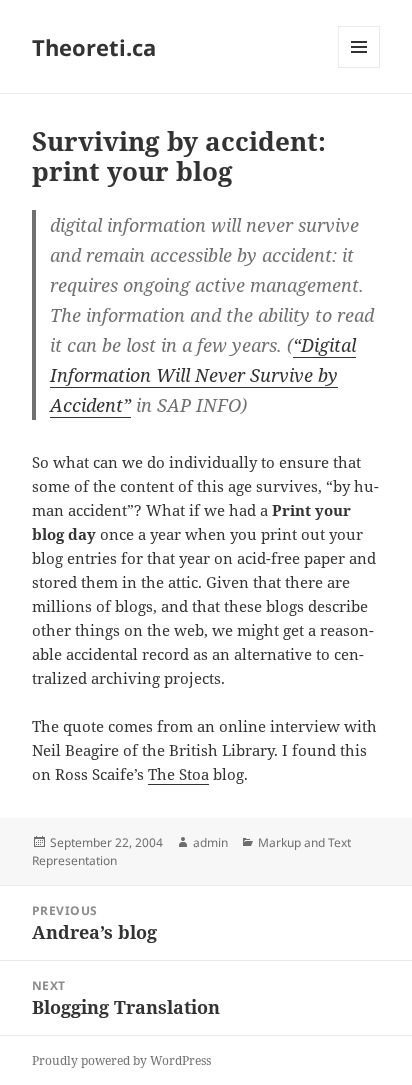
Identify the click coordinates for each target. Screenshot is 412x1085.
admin (210, 842)
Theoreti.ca (94, 47)
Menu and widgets (359, 67)
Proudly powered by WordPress (121, 1060)
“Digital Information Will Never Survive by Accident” (203, 375)
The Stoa (178, 774)
